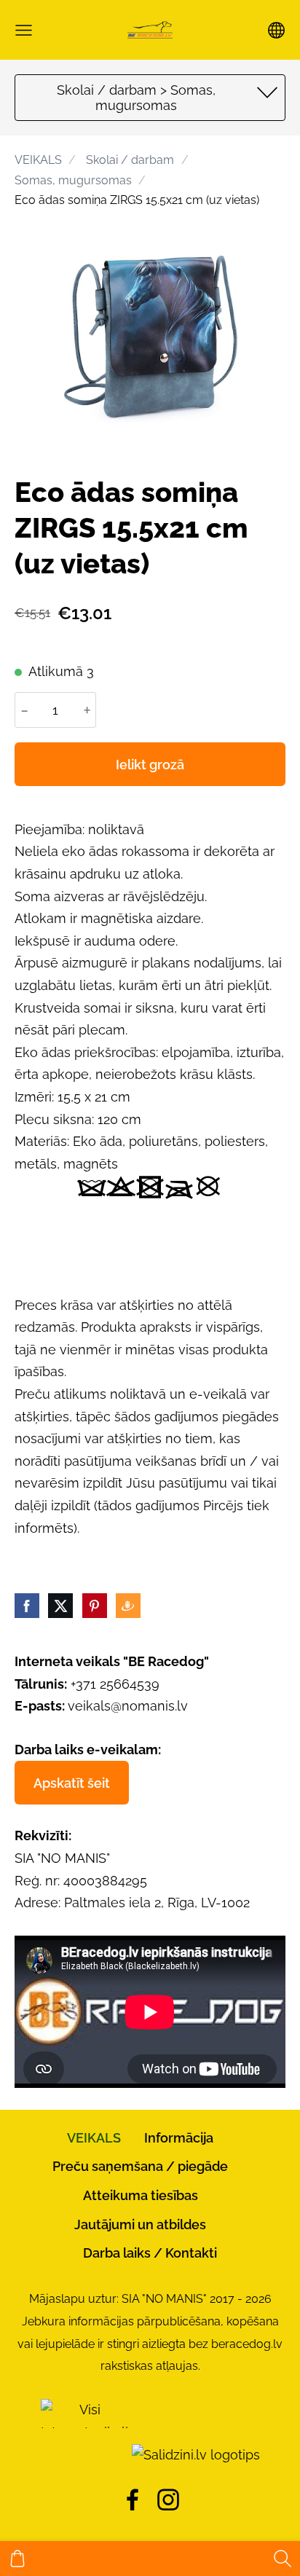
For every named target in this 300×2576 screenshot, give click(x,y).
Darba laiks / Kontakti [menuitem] (150, 2253)
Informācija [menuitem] (179, 2138)
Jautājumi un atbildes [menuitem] (140, 2224)
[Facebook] (133, 2500)
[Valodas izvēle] (276, 30)
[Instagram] (168, 2500)
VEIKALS (38, 160)
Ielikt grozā (150, 765)
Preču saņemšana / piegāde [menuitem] (140, 2166)
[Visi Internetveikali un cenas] (84, 2455)
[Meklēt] (283, 2559)
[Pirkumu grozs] (17, 2559)
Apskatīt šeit (72, 1783)
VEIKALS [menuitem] (94, 2138)
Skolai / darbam (130, 160)
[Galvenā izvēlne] (24, 30)
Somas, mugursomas (73, 180)
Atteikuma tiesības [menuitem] (141, 2195)
